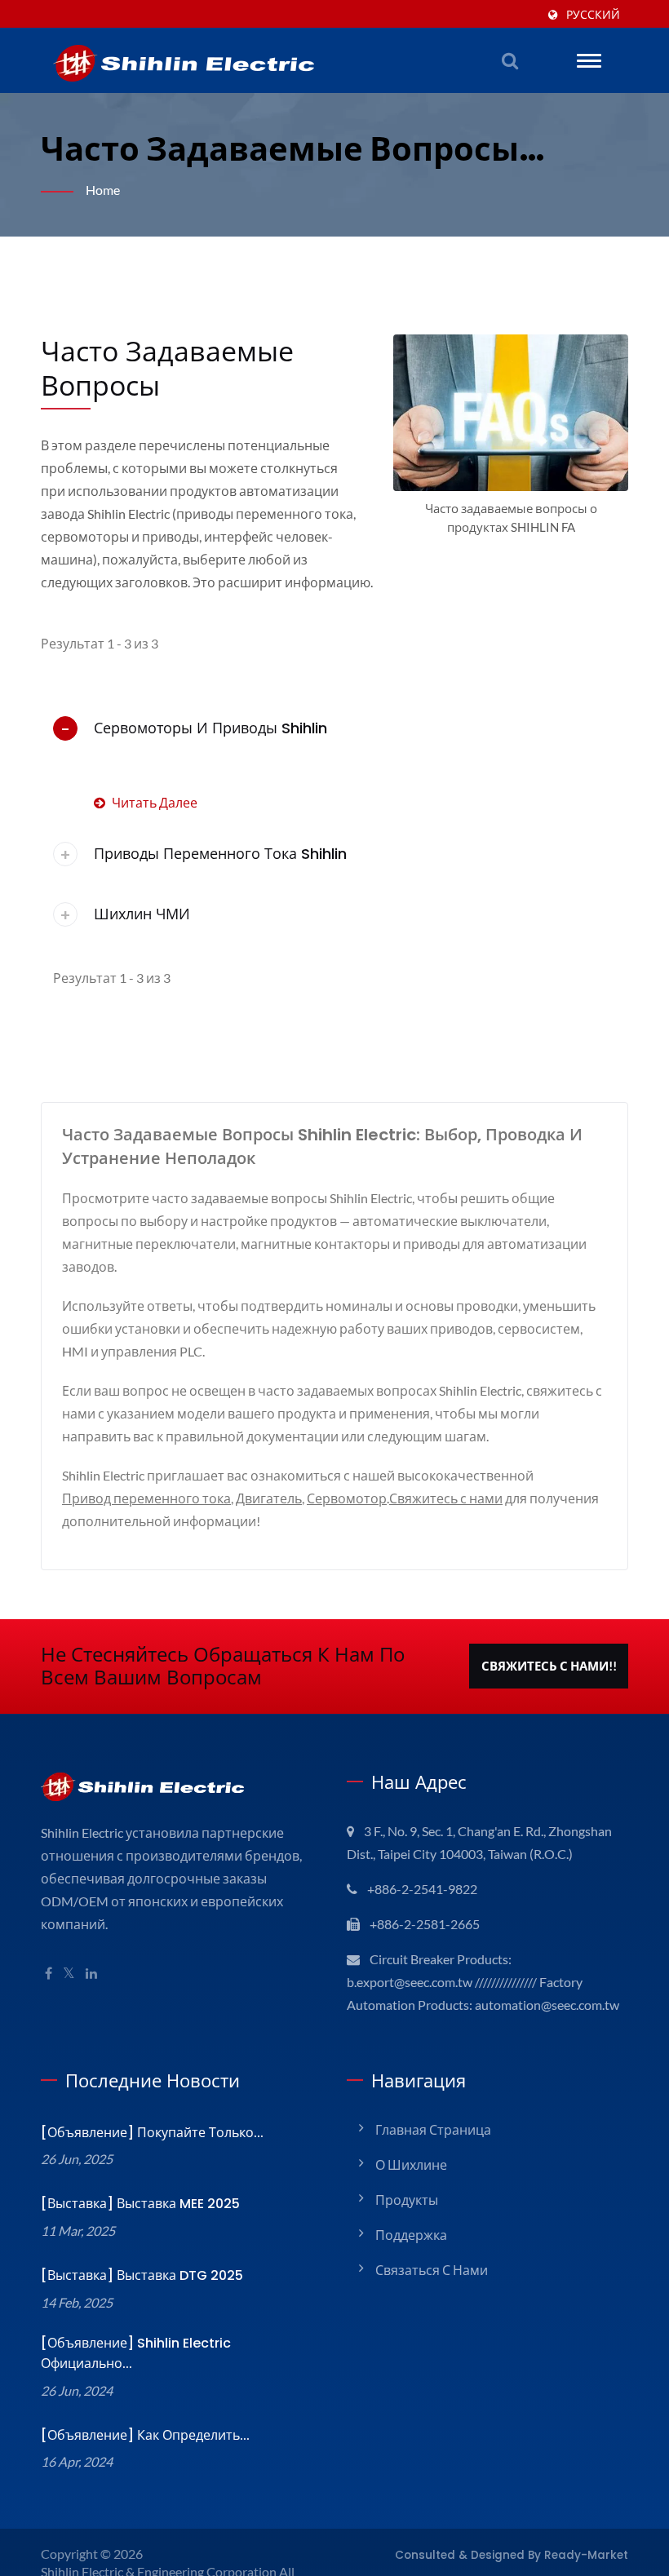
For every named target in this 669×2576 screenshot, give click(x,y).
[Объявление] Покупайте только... (152, 2133)
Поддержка (411, 2235)
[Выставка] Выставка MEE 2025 (140, 2204)
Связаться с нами (432, 2270)
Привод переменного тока (146, 1498)
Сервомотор (347, 1498)
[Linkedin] (91, 1974)
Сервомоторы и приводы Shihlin (210, 728)
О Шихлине (411, 2164)
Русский (593, 15)
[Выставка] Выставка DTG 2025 (142, 2275)
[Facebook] (49, 1974)
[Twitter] (69, 1974)
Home (103, 190)
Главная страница (433, 2129)
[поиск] (510, 60)
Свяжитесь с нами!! (549, 1666)
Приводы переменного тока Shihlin (220, 854)
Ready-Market (586, 2555)
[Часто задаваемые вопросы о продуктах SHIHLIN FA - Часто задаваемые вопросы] (511, 417)
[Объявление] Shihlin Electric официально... (136, 2353)
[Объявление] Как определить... (145, 2435)
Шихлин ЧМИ (142, 914)
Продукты (407, 2200)
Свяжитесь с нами (446, 1498)
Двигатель (269, 1498)
